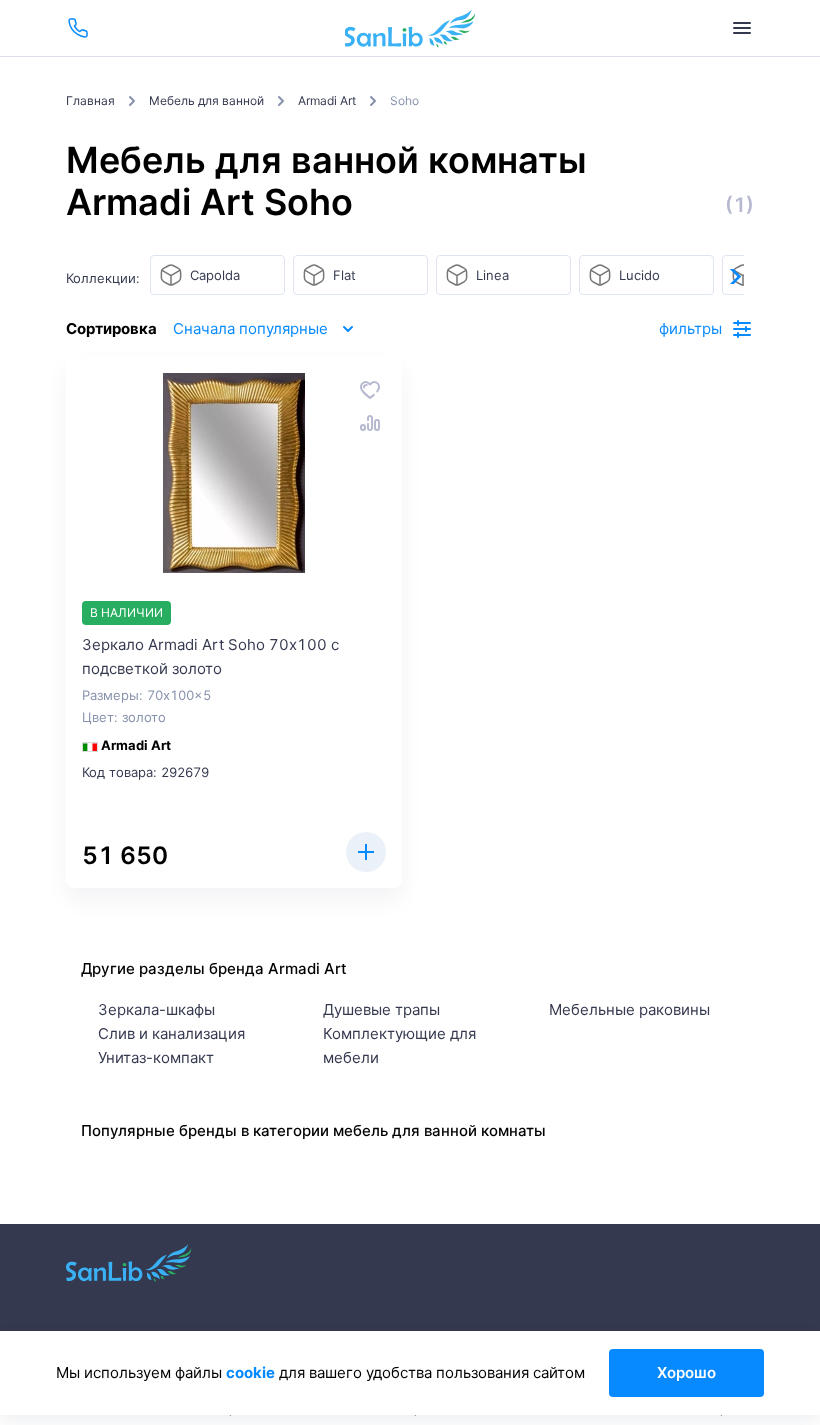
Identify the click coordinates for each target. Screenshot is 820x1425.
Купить (366, 852)
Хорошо (686, 1372)
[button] (734, 276)
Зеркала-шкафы (156, 1009)
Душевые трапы (381, 1009)
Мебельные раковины (629, 1009)
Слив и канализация (171, 1033)
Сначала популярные (250, 328)
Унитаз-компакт (156, 1057)
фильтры (690, 328)
